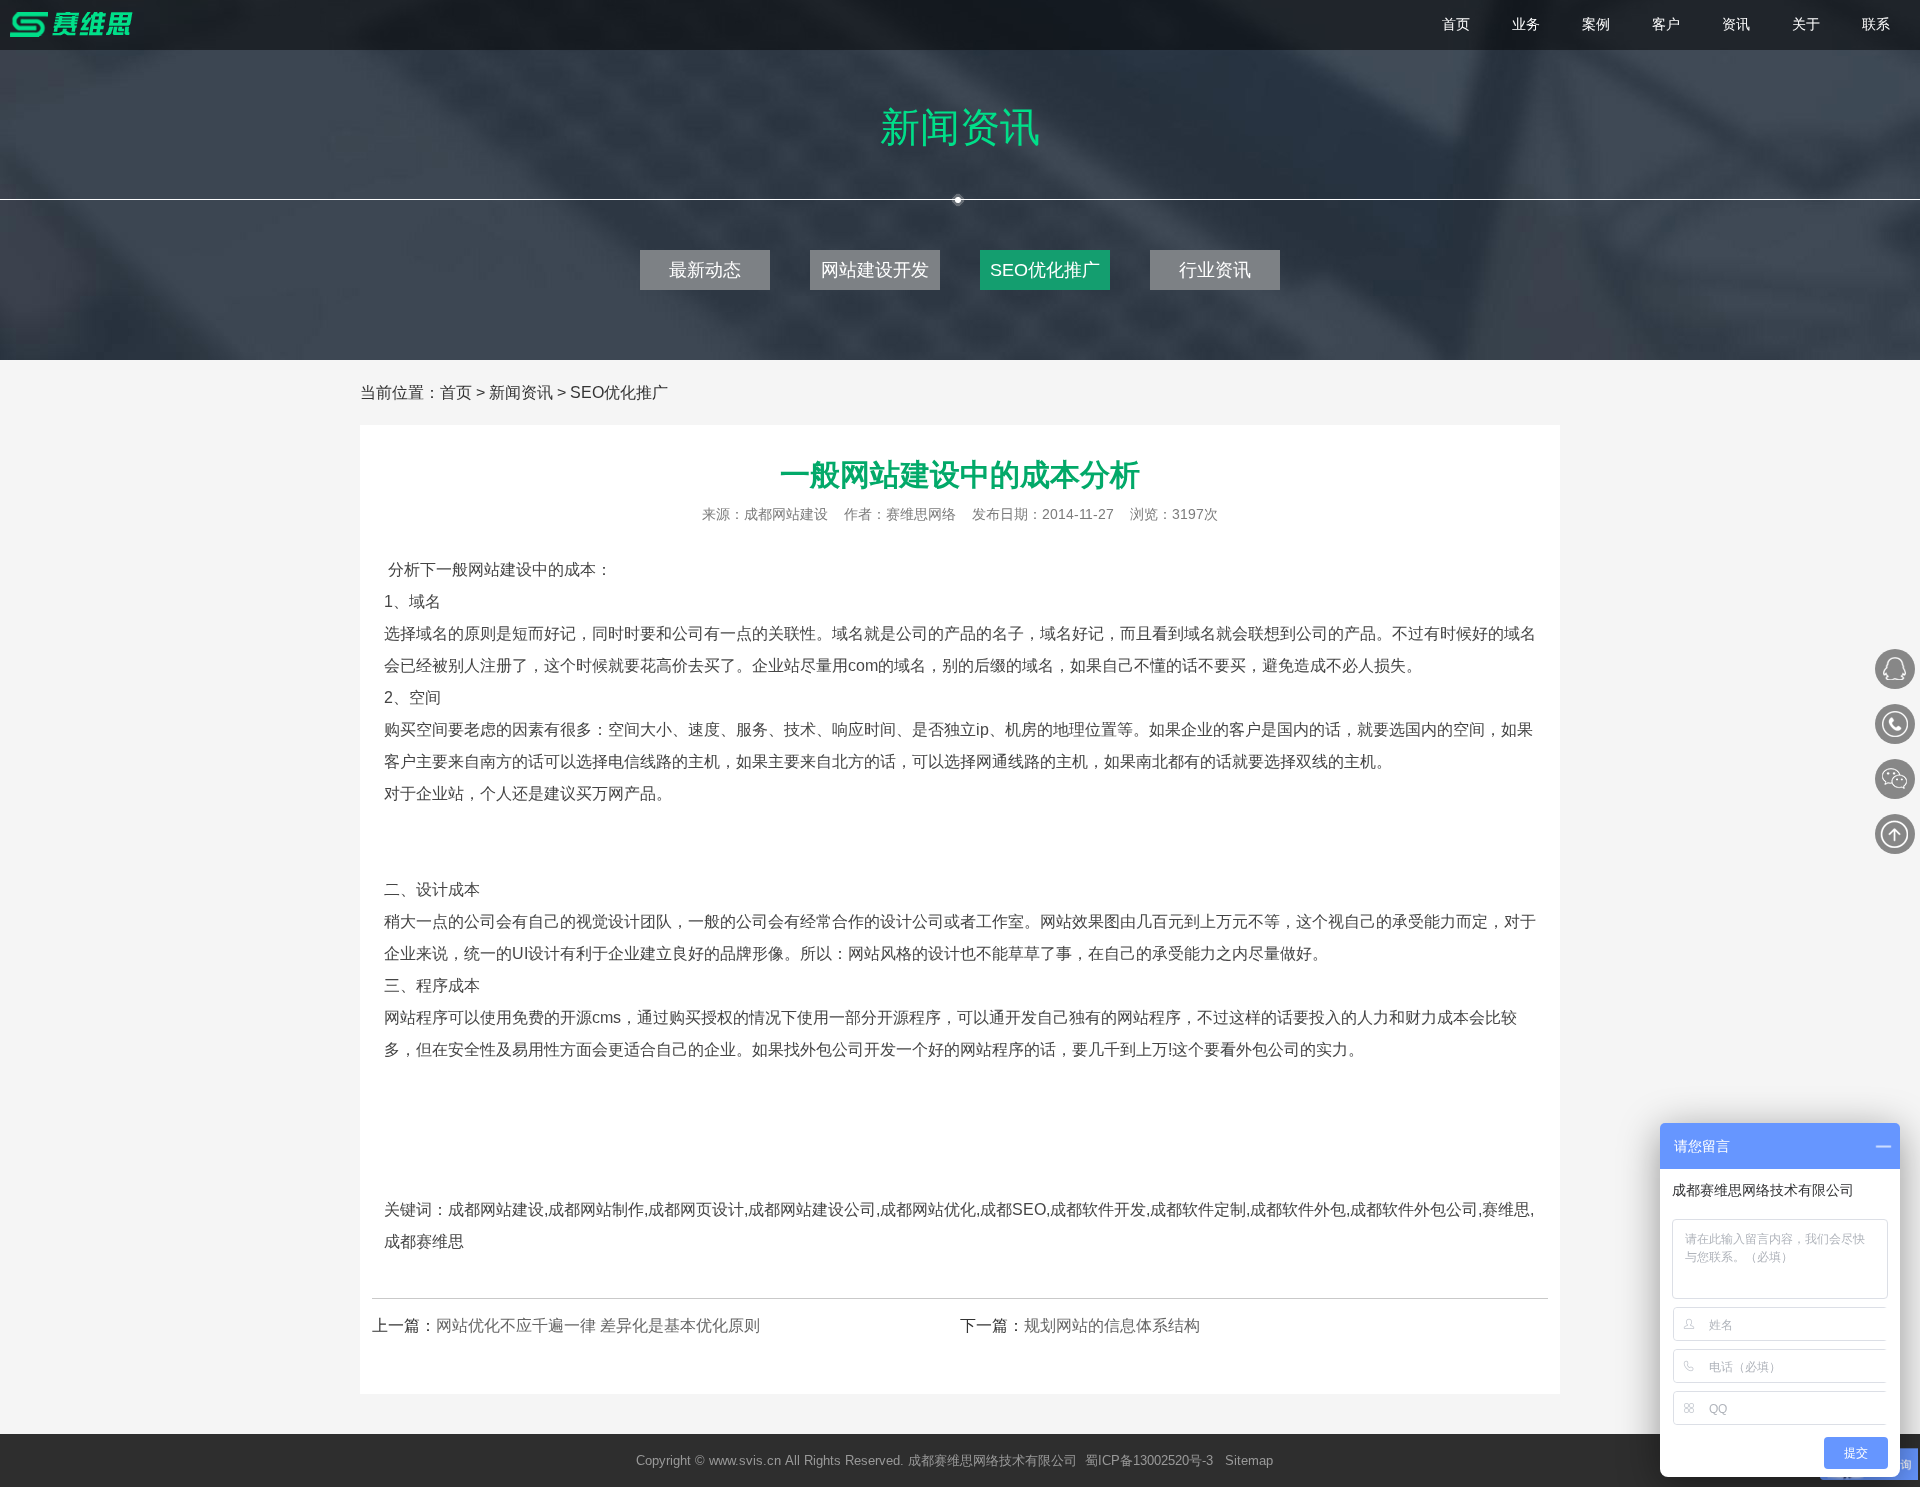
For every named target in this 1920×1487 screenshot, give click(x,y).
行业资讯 (1215, 270)
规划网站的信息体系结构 (1112, 1325)
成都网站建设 (786, 514)
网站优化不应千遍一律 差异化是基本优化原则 (598, 1325)
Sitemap (1249, 1460)
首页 (456, 392)
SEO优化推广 (1045, 270)
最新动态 (705, 270)
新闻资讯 (521, 392)
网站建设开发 (875, 270)
